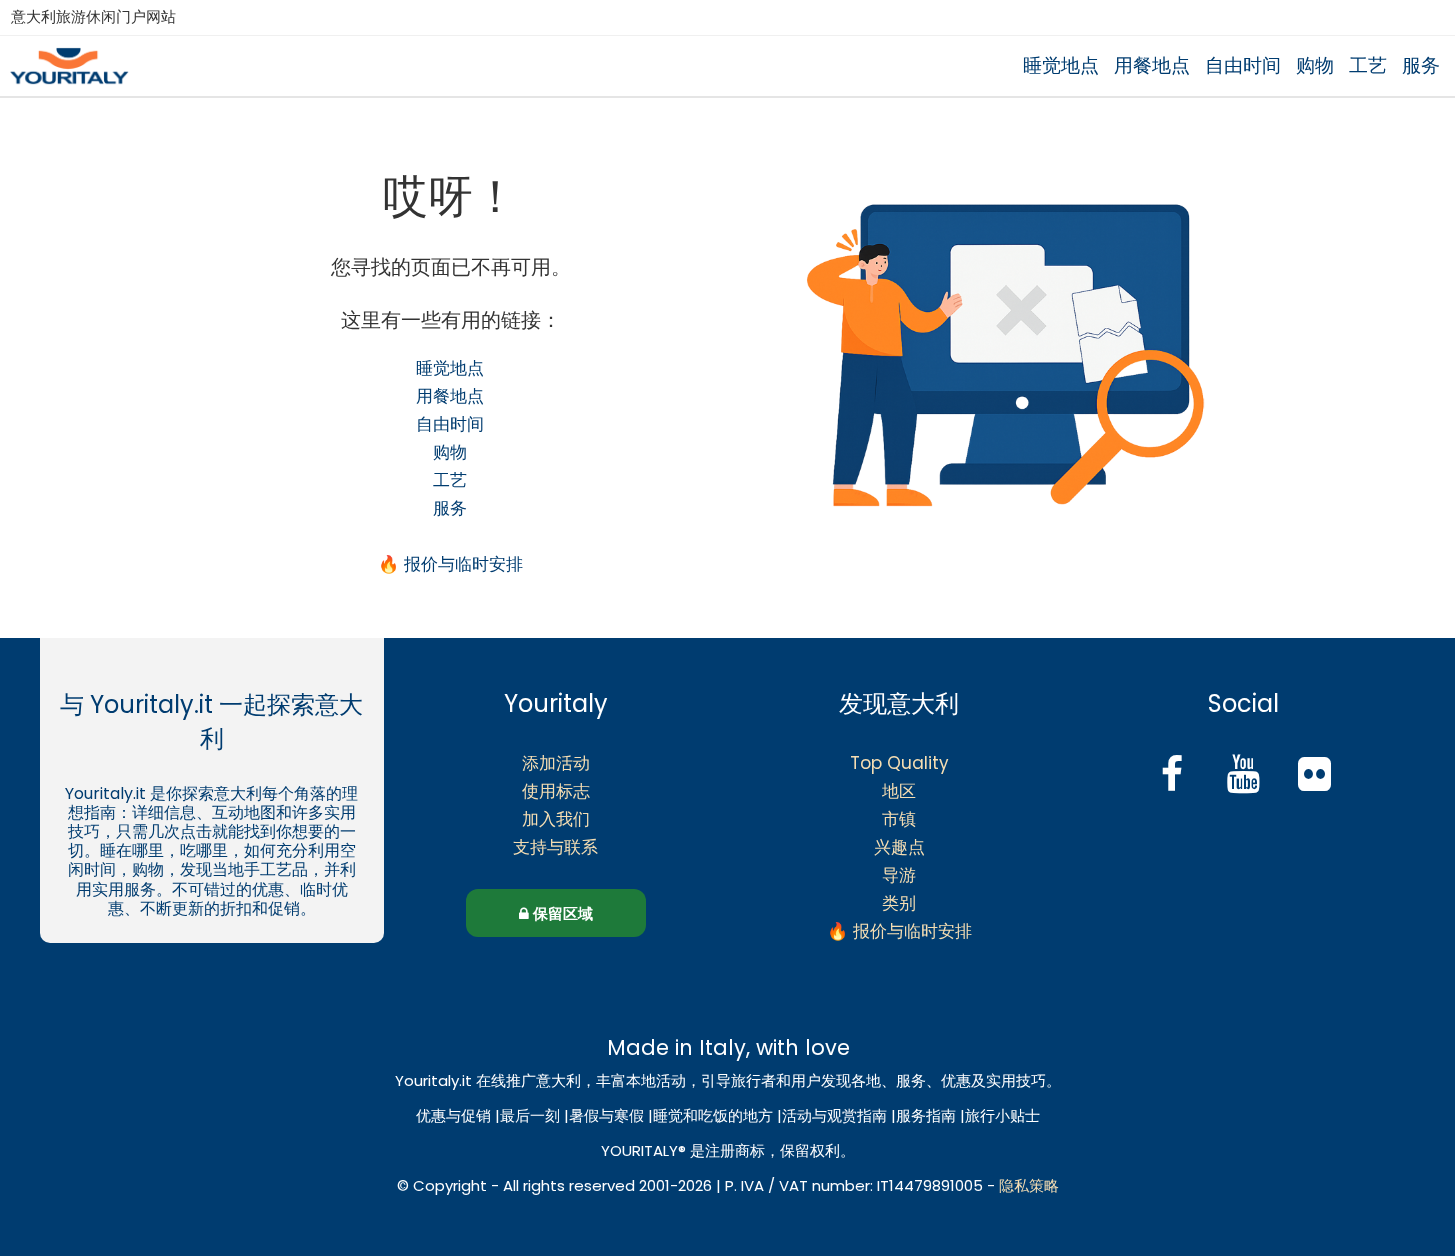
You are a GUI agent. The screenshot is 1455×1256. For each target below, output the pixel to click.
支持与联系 (555, 847)
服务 (1421, 65)
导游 (899, 875)
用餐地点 (1152, 65)
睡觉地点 (1061, 65)
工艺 (1368, 65)
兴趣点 (899, 847)
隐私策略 (1029, 1185)
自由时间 (1243, 65)
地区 (899, 791)
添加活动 (556, 763)
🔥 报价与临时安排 (450, 564)
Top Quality (899, 763)
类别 (899, 903)
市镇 (899, 819)
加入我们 (556, 819)
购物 (1315, 65)
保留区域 (561, 913)
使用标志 (556, 791)
